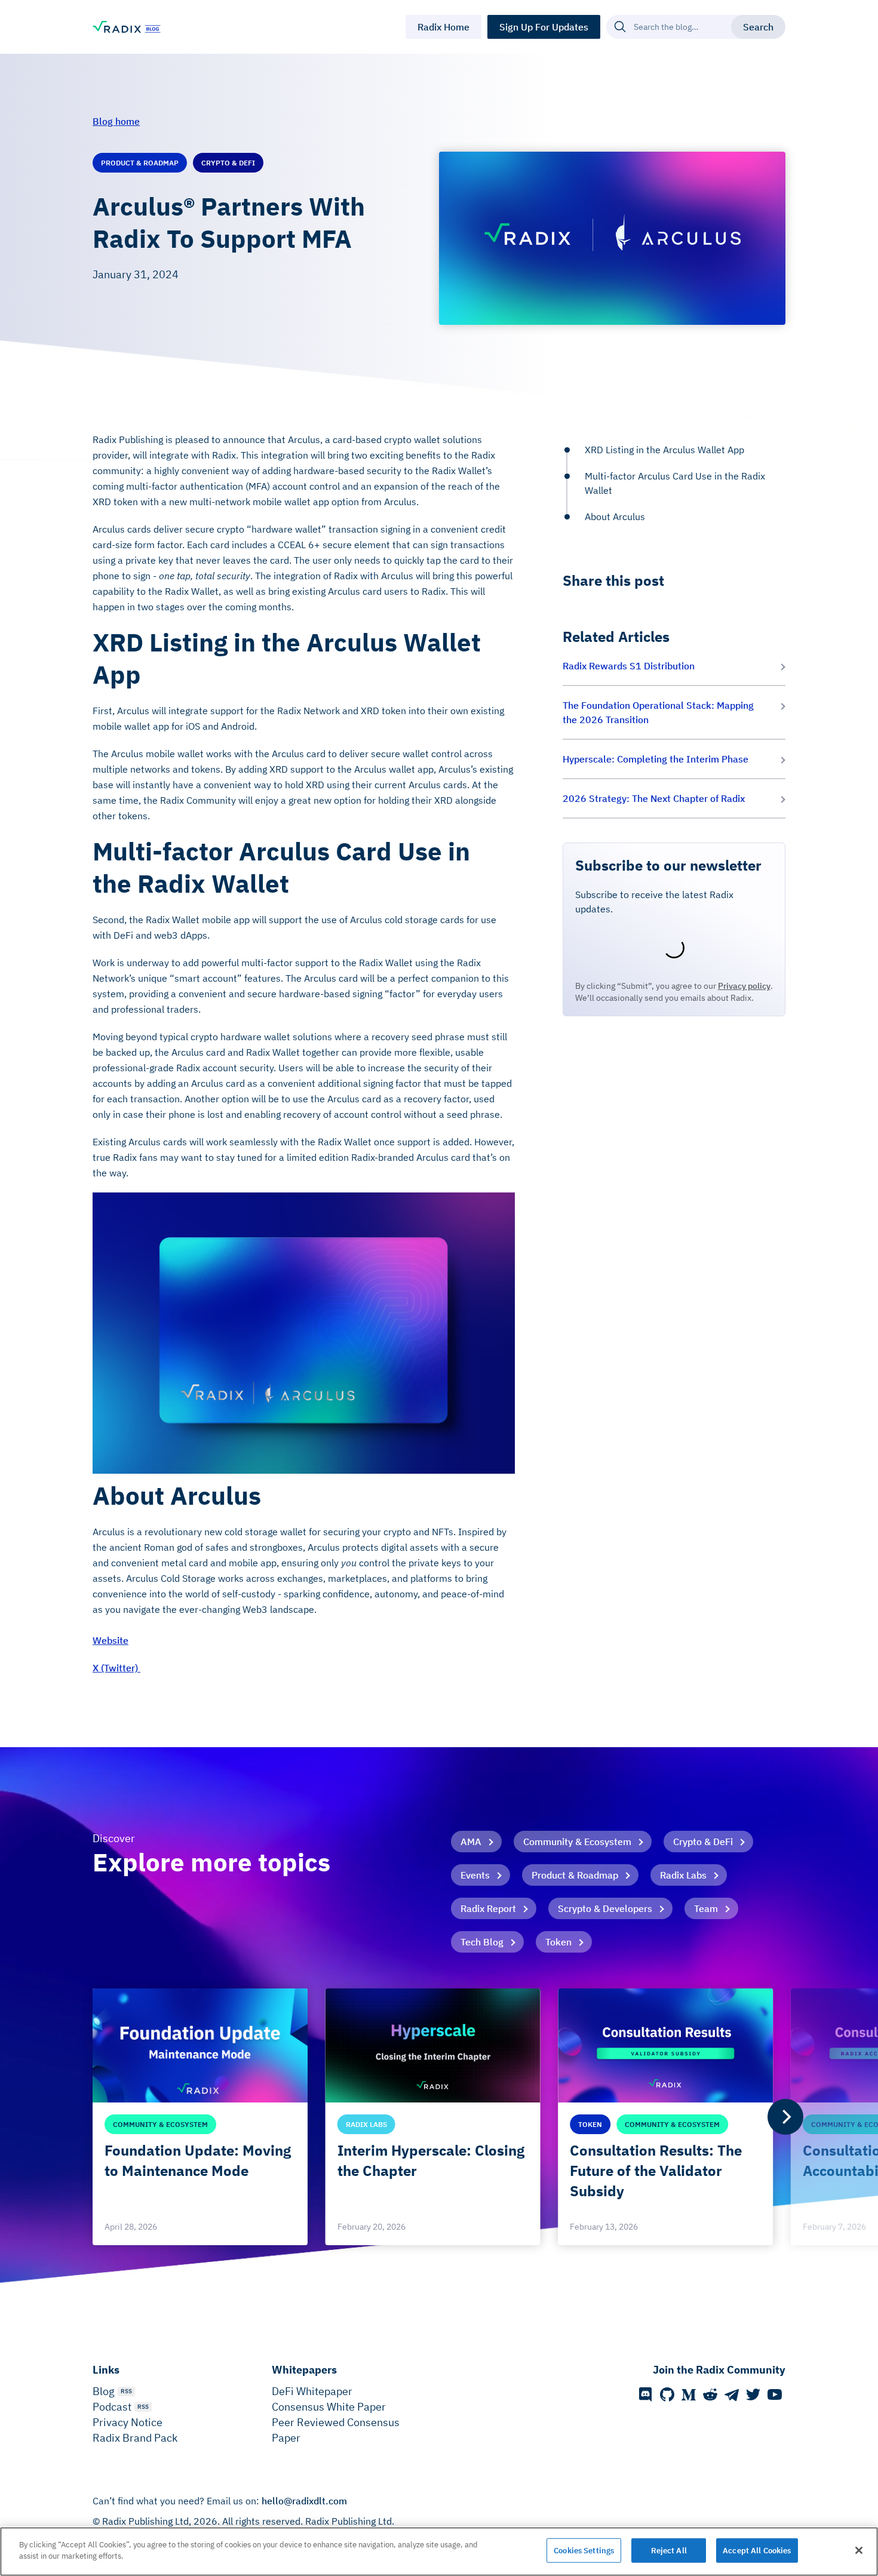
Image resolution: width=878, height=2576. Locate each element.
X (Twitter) (116, 1668)
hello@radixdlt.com (304, 2501)
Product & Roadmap (575, 1875)
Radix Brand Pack (135, 2438)
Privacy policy (744, 986)
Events (475, 1875)
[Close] (859, 2550)
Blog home (116, 121)
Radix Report (488, 1908)
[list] (439, 2117)
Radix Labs (683, 1875)
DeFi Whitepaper (312, 2391)
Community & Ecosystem (577, 1842)
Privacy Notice (128, 2422)
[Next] (785, 2117)
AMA (471, 1842)
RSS (126, 2391)
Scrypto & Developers (605, 1908)
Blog (104, 2391)
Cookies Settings (584, 2551)
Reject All (669, 2551)
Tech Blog (482, 1942)
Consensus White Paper (329, 2407)
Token (558, 1942)
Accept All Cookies (757, 2551)
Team (706, 1908)
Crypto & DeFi (703, 1842)
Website (110, 1640)
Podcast (112, 2407)
